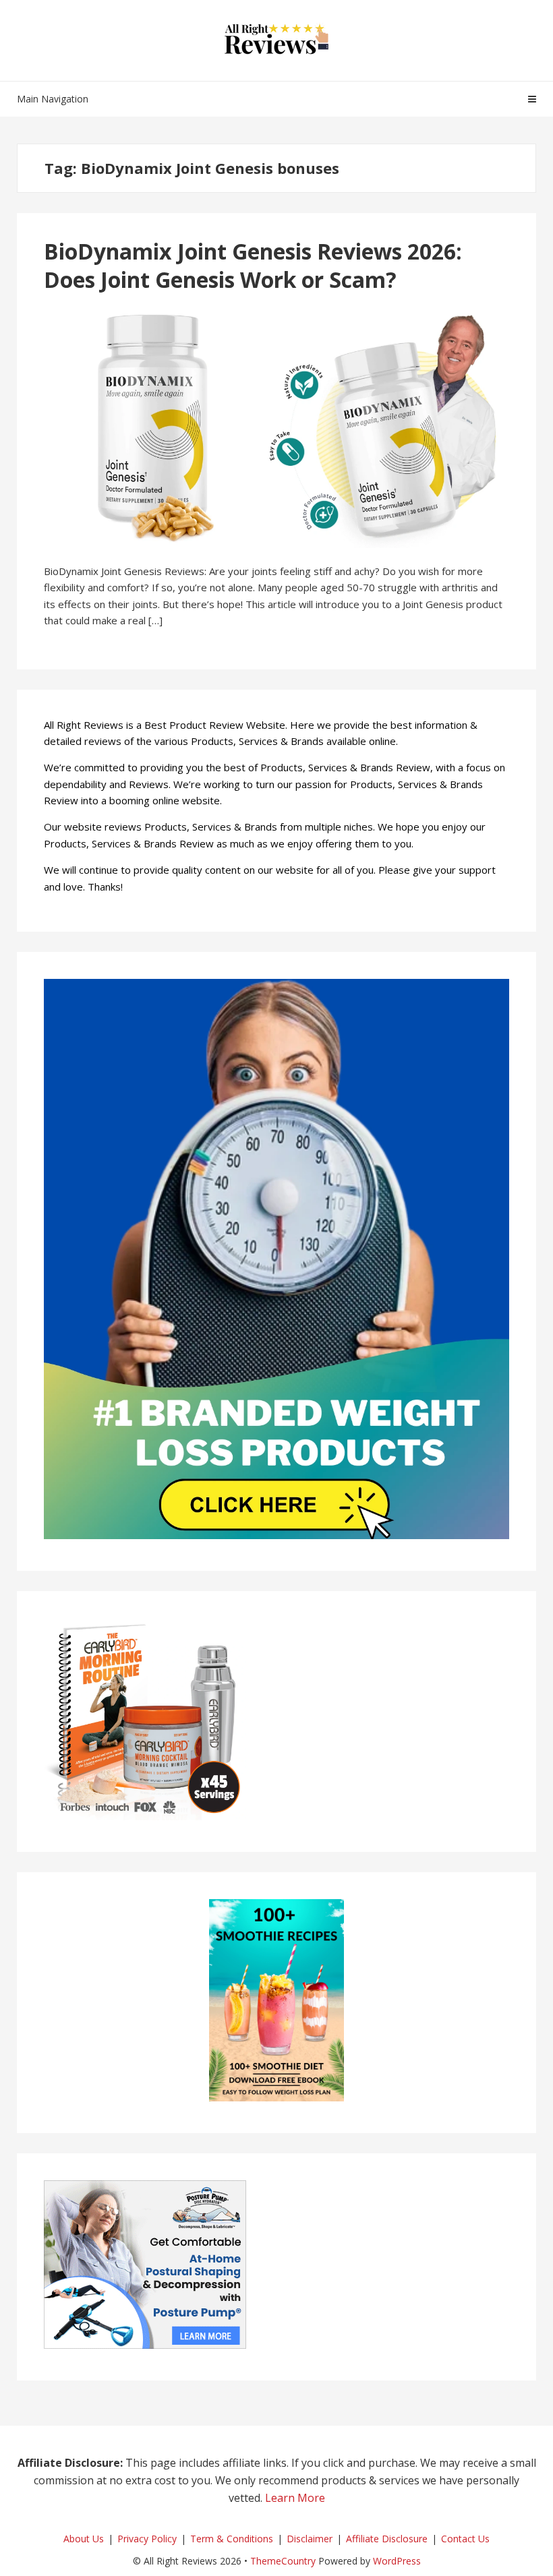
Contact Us (465, 2539)
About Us (84, 2539)
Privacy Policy (147, 2539)
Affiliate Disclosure (387, 2539)
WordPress (397, 2561)
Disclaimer (310, 2539)
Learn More (295, 2498)
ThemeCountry (283, 2561)
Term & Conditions (232, 2539)
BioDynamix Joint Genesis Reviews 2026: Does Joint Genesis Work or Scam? (253, 265)
